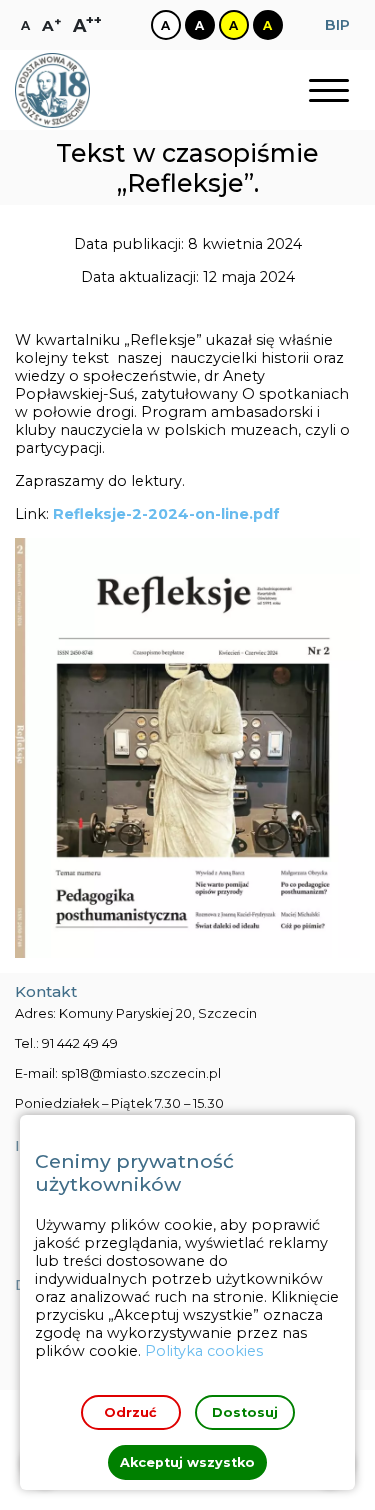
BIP (337, 25)
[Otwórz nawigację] (329, 90)
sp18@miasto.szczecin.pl (141, 1073)
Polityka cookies (204, 1351)
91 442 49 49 (80, 1043)
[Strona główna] (52, 90)
